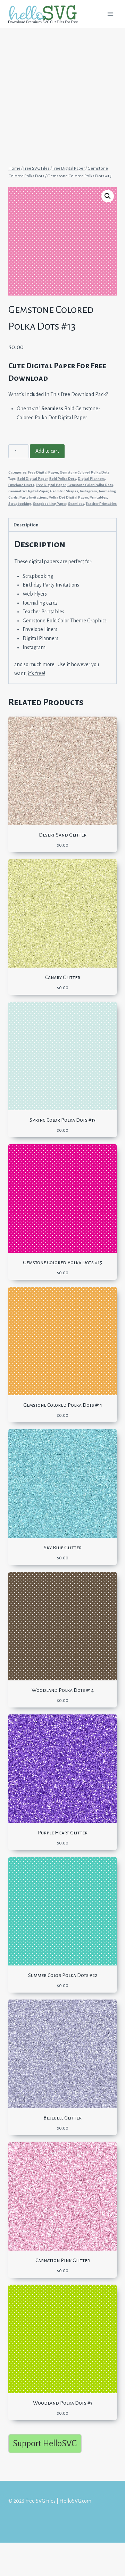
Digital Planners (91, 479)
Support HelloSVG (45, 2443)
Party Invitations (33, 497)
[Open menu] (110, 14)
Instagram (88, 491)
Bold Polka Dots (63, 479)
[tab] (62, 525)
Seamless (76, 504)
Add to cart (47, 451)
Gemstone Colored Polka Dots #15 (62, 1262)
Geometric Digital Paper (28, 491)
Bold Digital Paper (32, 479)
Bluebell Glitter (62, 2118)
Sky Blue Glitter (63, 1548)
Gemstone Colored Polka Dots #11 (63, 1405)
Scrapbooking (20, 504)
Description (26, 525)
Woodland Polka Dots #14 (63, 1690)
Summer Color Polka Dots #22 (63, 1975)
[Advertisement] (62, 93)
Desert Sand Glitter (63, 835)
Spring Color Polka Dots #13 (62, 1120)
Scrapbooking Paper (50, 504)
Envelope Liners (21, 485)
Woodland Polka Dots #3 (63, 2403)
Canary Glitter (63, 977)
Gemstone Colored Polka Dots (85, 472)
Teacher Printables (101, 504)
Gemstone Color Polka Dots (90, 485)
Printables (98, 497)
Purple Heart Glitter (63, 1833)
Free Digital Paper (43, 472)
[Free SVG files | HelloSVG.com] (46, 14)
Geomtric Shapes (64, 491)
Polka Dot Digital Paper (68, 497)
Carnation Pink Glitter (63, 2260)
